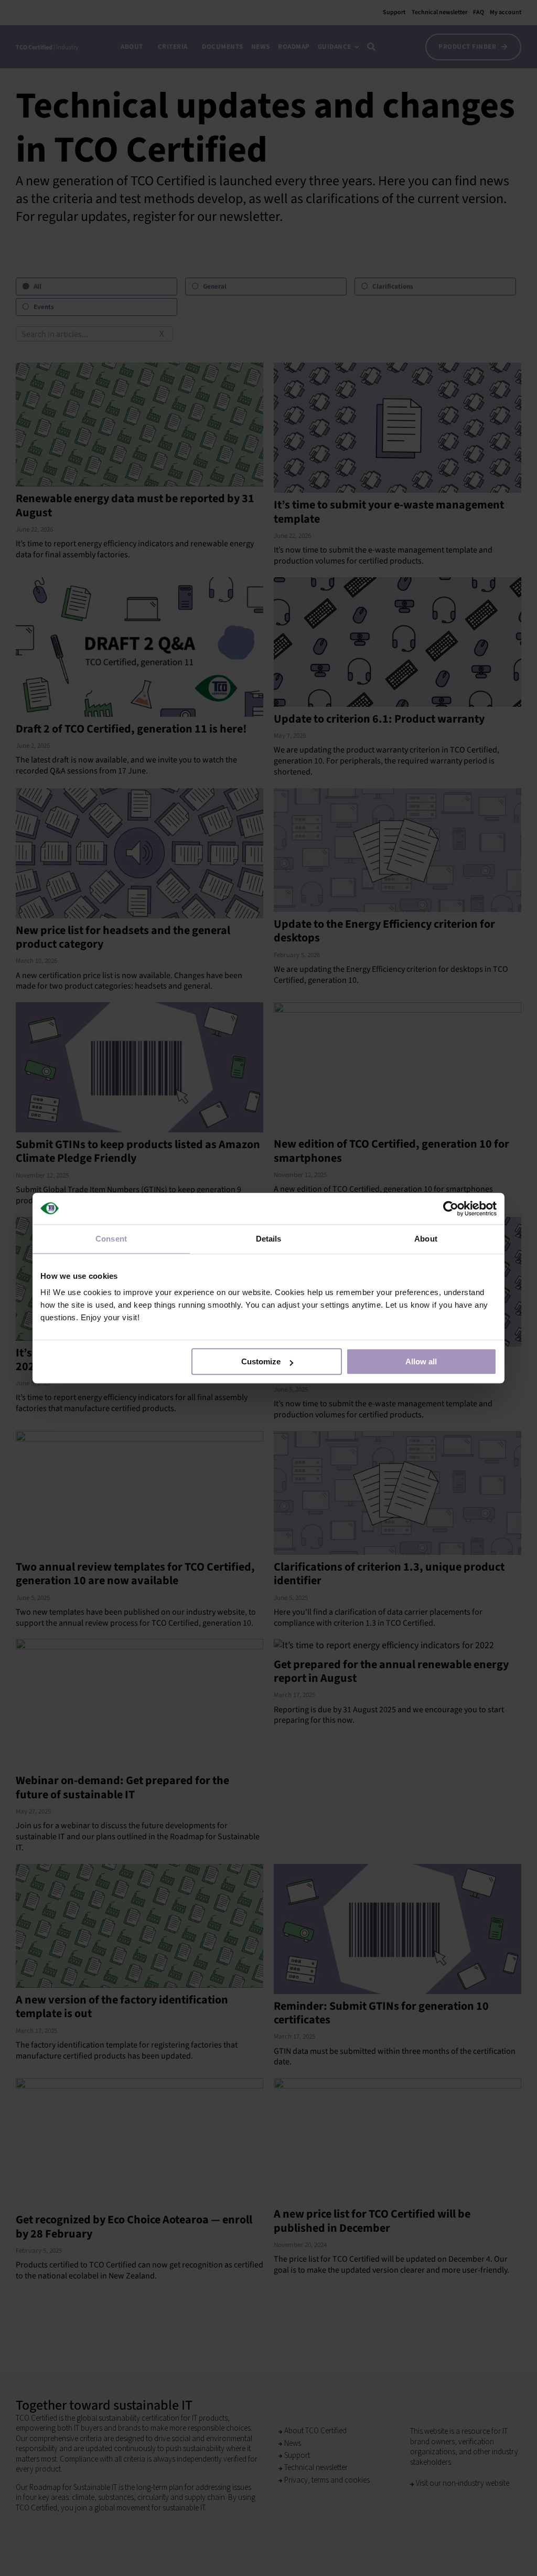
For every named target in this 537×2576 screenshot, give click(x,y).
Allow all (421, 1361)
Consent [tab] (111, 1239)
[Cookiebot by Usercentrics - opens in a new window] (451, 1209)
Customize (261, 1361)
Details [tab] (269, 1239)
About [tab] (426, 1239)
